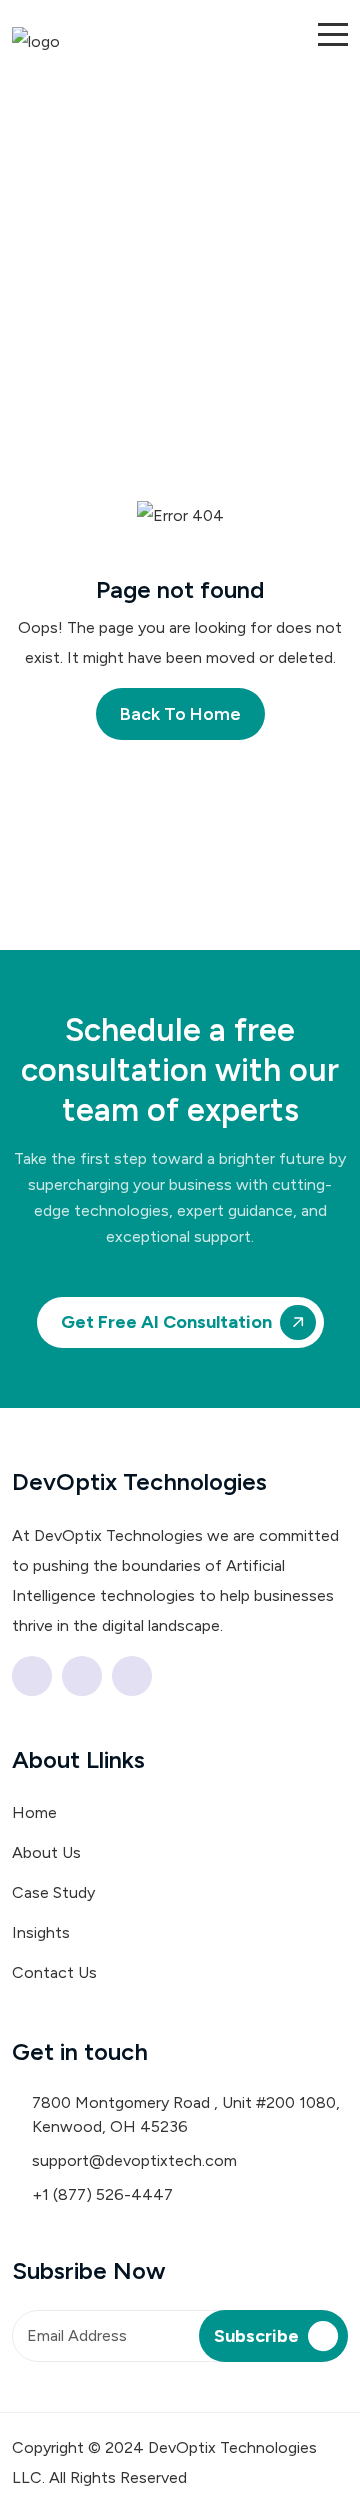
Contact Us (54, 1972)
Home (34, 1812)
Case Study (53, 1892)
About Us (46, 1852)
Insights (41, 1932)
